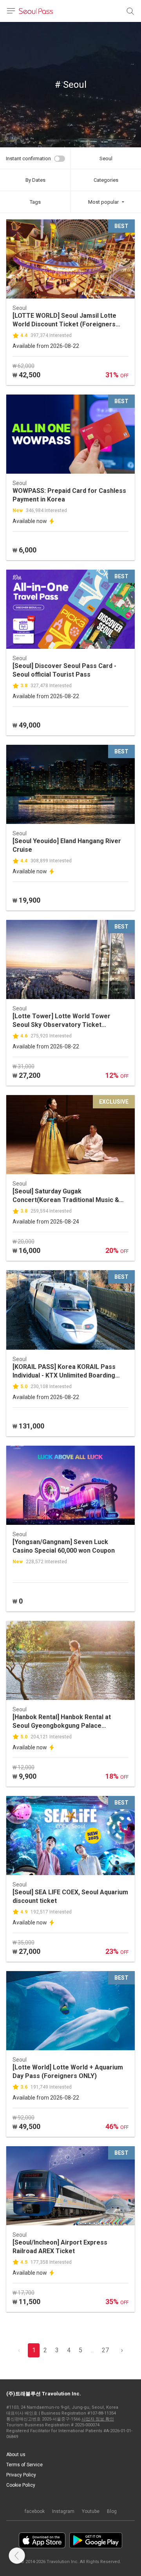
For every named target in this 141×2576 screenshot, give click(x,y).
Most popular (103, 202)
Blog (112, 2511)
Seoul (106, 158)
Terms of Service (24, 2465)
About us (16, 2455)
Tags (35, 202)
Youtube (91, 2511)
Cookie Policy (21, 2485)
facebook (35, 2511)
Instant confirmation (28, 158)
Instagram (63, 2511)
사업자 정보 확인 (98, 2419)
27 (105, 2350)
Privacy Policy (21, 2475)
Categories (106, 180)
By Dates (35, 180)
